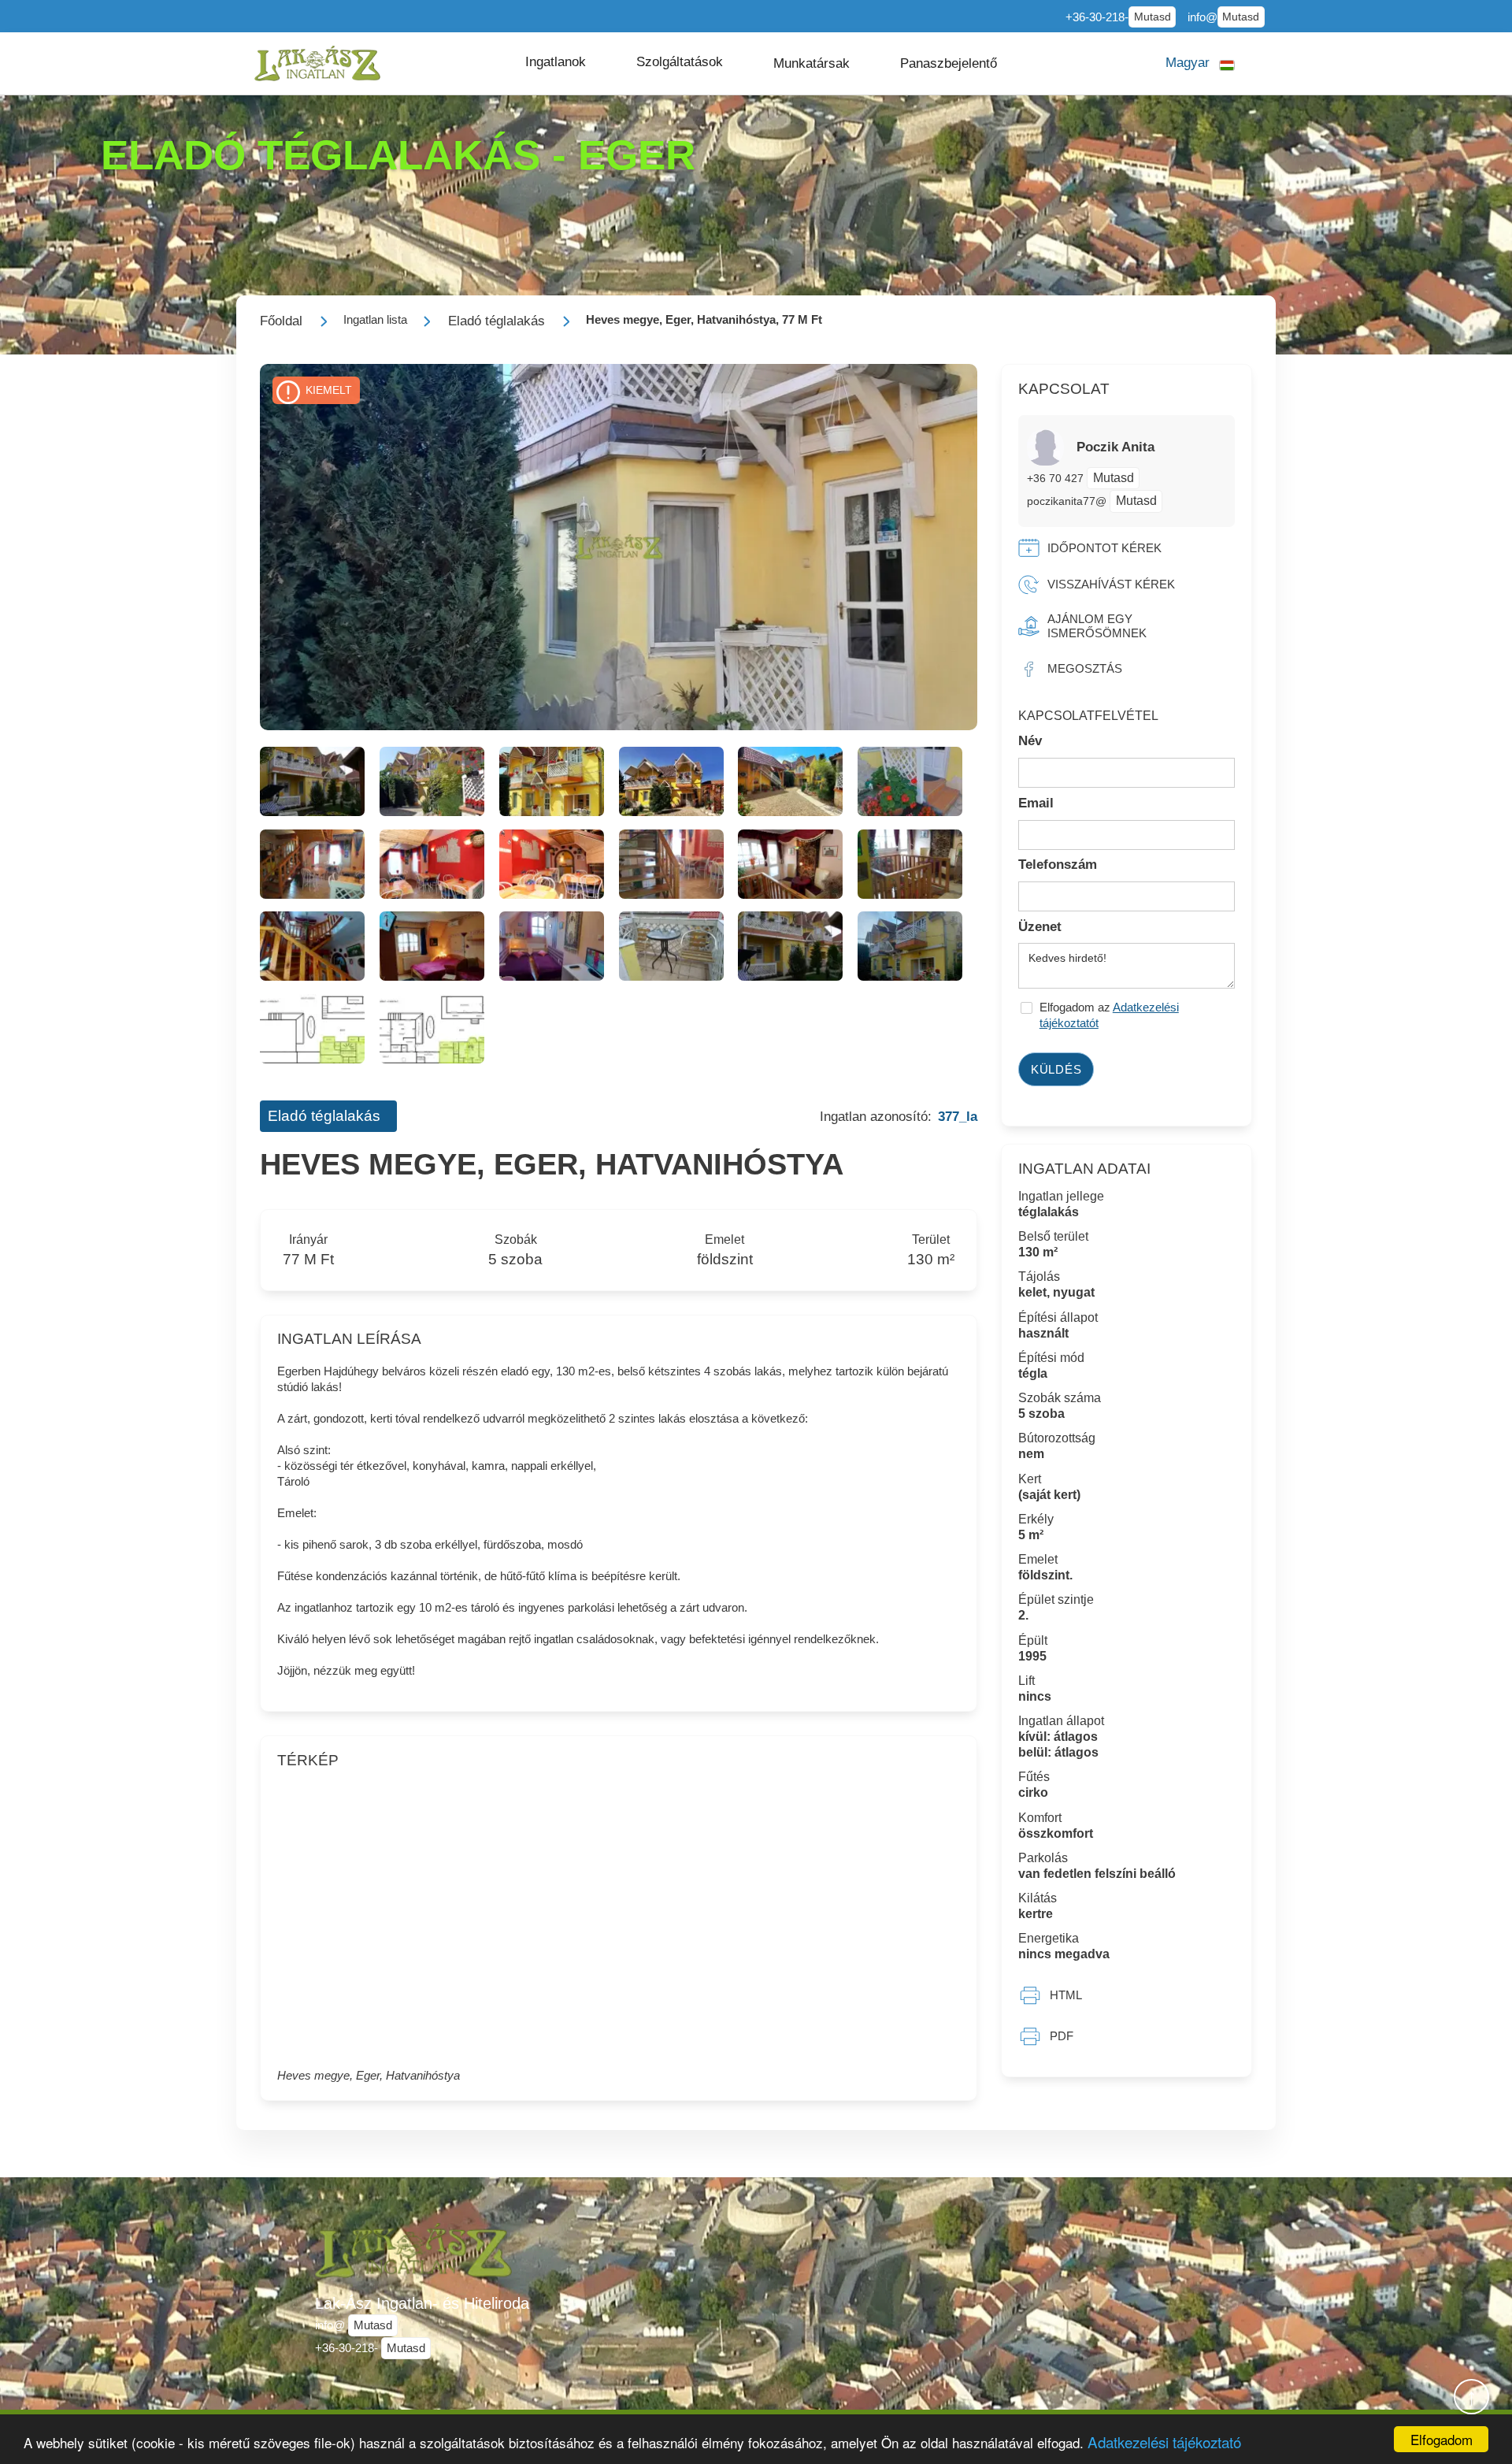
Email (1036, 803)
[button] (556, 62)
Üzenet (1040, 927)
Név (1030, 741)
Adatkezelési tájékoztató (1164, 2442)
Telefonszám (1058, 865)
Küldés (1056, 1069)
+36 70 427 (1057, 478)
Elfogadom (1442, 2439)
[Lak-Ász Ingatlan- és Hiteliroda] (318, 63)
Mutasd (1153, 17)
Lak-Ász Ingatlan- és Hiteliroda (422, 2303)
